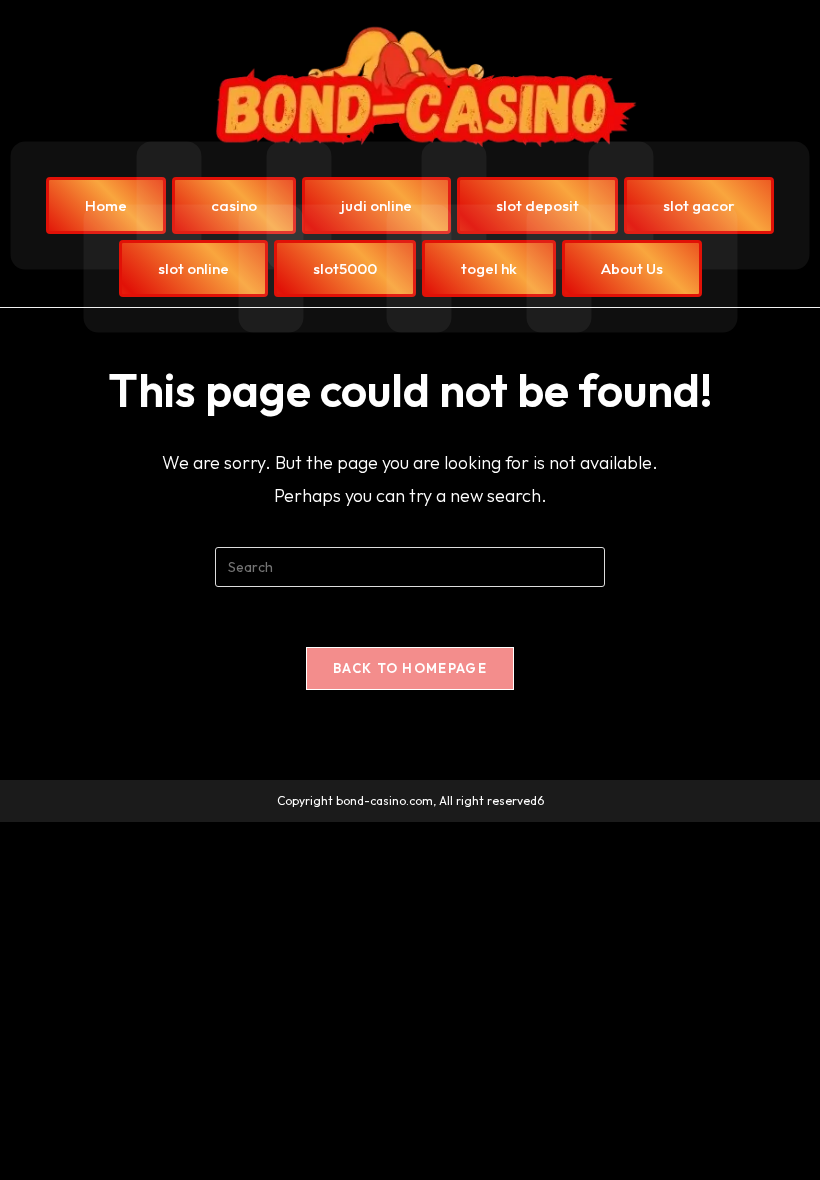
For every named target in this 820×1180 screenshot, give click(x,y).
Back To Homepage (410, 668)
